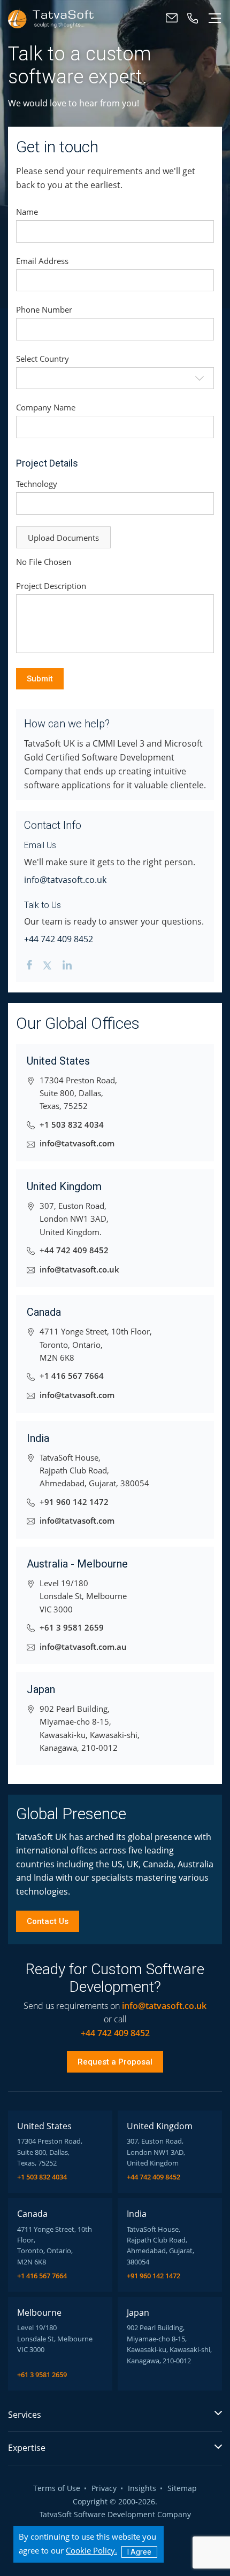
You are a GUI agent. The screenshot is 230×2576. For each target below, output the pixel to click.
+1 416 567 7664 (72, 1376)
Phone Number (44, 309)
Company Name (46, 407)
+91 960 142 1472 (74, 1502)
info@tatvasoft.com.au (83, 1647)
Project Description (51, 586)
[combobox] (115, 378)
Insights (142, 2489)
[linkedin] (67, 967)
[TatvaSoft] (51, 18)
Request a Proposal (115, 2062)
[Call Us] (193, 18)
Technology (37, 484)
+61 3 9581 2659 (72, 1628)
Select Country (43, 359)
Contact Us (48, 1921)
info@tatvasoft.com (77, 1143)
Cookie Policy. (91, 2550)
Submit (40, 679)
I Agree (139, 2552)
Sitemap (182, 2489)
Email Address (42, 261)
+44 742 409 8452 (59, 939)
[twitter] (47, 967)
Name (27, 212)
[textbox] (115, 378)
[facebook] (29, 967)
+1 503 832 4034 (72, 1125)
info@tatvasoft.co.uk (65, 880)
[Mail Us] (172, 18)
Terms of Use (57, 2489)
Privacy (104, 2489)
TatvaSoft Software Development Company (115, 2515)
